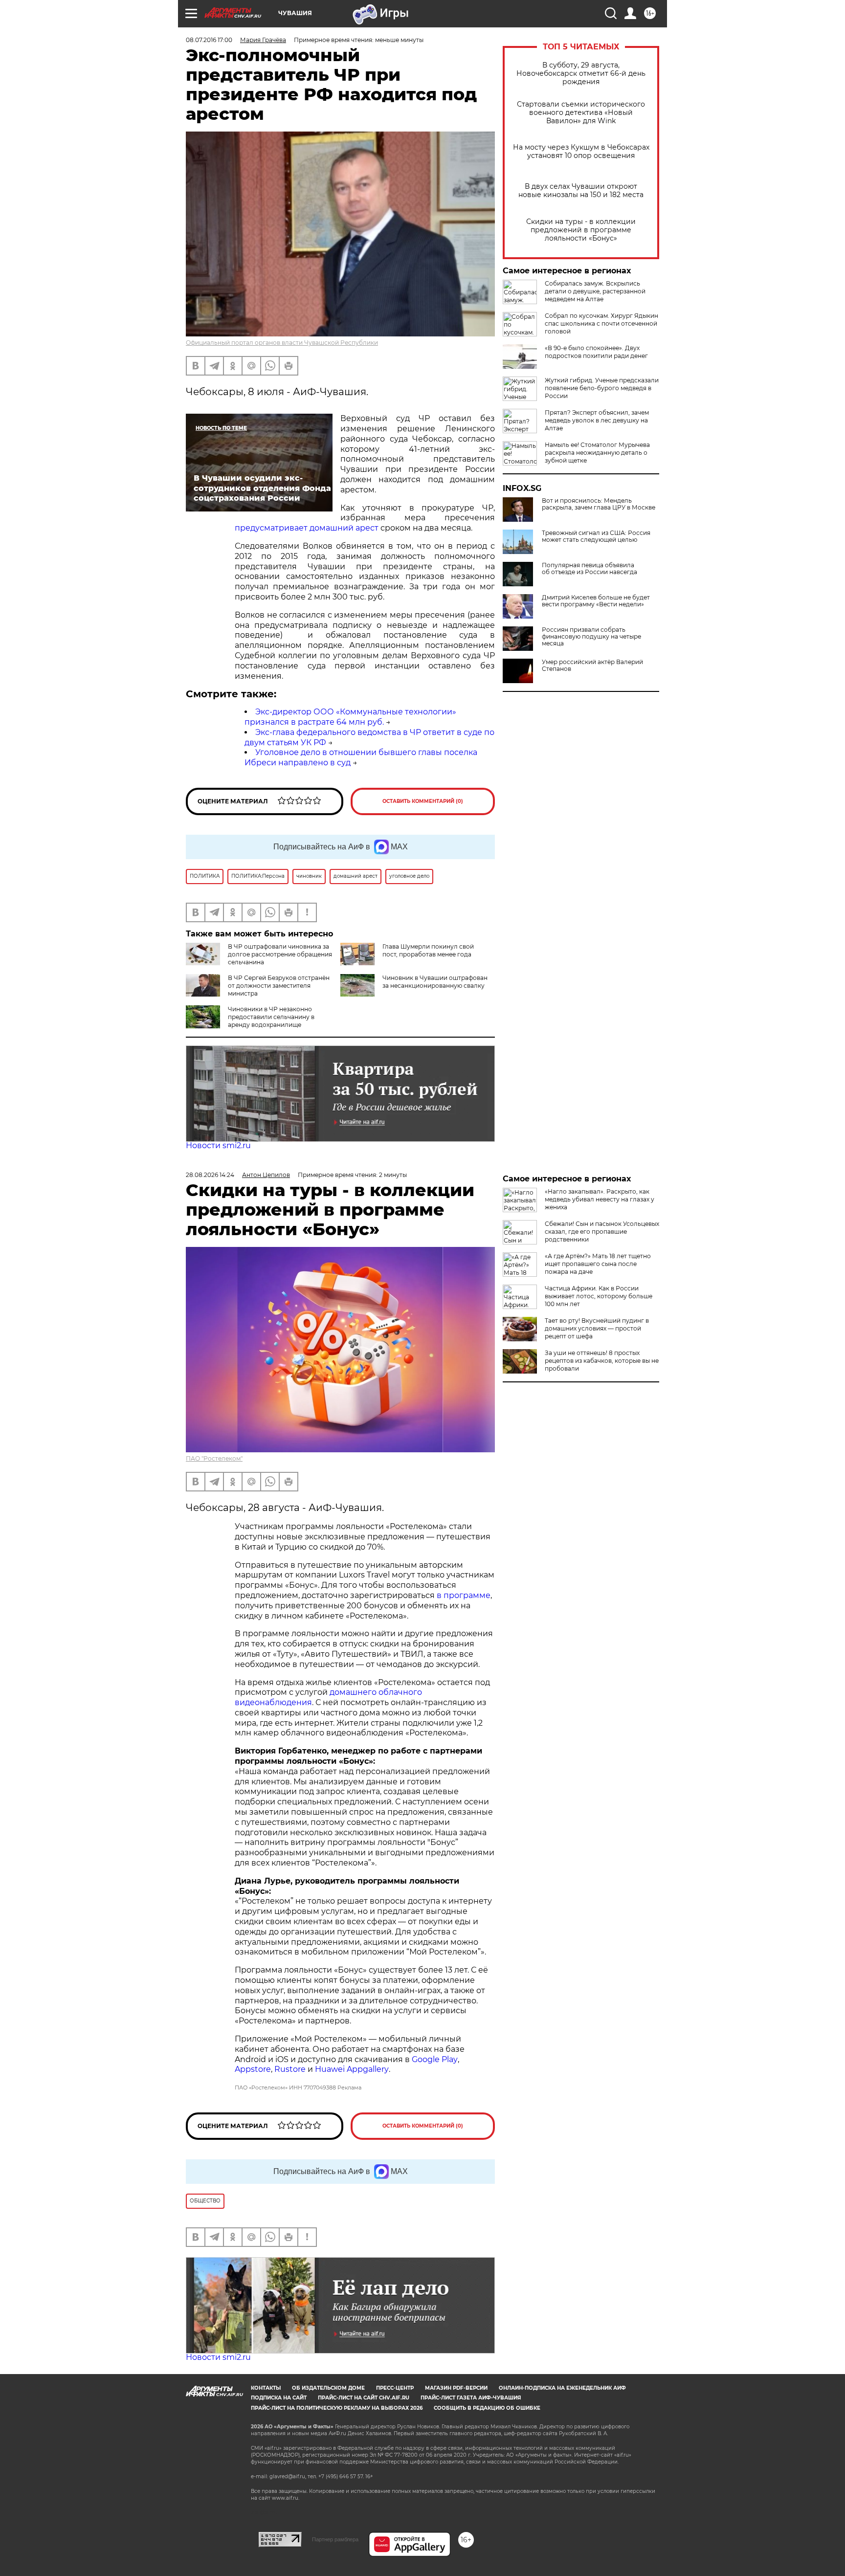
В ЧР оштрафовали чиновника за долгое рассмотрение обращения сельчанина (280, 954)
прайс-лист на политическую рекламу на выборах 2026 (337, 2408)
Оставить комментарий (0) (423, 801)
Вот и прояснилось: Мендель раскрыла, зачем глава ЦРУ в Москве (599, 504)
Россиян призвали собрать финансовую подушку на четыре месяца (591, 637)
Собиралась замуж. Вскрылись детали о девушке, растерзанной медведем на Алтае (595, 291)
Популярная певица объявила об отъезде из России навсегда (589, 569)
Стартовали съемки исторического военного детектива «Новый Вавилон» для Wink (581, 113)
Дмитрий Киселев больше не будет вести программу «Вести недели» (596, 601)
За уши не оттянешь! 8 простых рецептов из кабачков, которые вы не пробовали (602, 1361)
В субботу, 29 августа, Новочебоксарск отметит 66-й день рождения (581, 74)
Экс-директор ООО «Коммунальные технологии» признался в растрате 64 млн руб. (350, 717)
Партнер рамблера (335, 2539)
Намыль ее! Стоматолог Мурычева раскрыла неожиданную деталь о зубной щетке (597, 453)
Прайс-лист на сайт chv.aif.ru (364, 2398)
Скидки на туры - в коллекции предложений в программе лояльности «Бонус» (581, 230)
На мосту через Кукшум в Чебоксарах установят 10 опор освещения (581, 152)
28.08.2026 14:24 (210, 1175)
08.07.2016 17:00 (209, 40)
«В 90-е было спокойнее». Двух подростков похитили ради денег (596, 352)
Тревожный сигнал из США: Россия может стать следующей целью (596, 536)
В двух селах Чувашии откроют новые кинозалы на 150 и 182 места (581, 191)
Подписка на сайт (279, 2398)
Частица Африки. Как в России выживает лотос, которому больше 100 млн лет (599, 1296)
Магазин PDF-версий (456, 2388)
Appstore (253, 2069)
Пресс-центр (395, 2388)
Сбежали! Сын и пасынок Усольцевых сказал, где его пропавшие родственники (602, 1232)
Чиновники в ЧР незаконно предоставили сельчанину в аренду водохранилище (271, 1017)
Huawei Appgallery (352, 2069)
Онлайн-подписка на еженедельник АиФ (562, 2388)
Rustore (290, 2069)
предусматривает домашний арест (308, 528)
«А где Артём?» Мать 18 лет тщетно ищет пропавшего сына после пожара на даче (598, 1264)
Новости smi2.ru (218, 1145)
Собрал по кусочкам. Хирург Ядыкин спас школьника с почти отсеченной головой (601, 323)
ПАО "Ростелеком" (214, 1458)
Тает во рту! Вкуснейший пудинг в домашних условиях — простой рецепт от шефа (597, 1328)
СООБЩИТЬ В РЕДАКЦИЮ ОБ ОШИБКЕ (487, 2408)
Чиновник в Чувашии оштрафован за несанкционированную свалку (435, 982)
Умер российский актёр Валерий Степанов (592, 666)
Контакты (266, 2388)
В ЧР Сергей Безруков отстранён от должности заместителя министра (279, 986)
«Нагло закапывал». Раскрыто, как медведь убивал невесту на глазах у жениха (600, 1199)
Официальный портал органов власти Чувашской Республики (282, 343)
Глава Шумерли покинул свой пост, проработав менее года (428, 950)
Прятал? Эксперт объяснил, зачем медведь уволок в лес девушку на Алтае (597, 420)
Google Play (435, 2059)
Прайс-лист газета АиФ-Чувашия (471, 2398)
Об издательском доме (328, 2388)
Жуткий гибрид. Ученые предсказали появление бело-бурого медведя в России (602, 388)
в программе (464, 1595)
